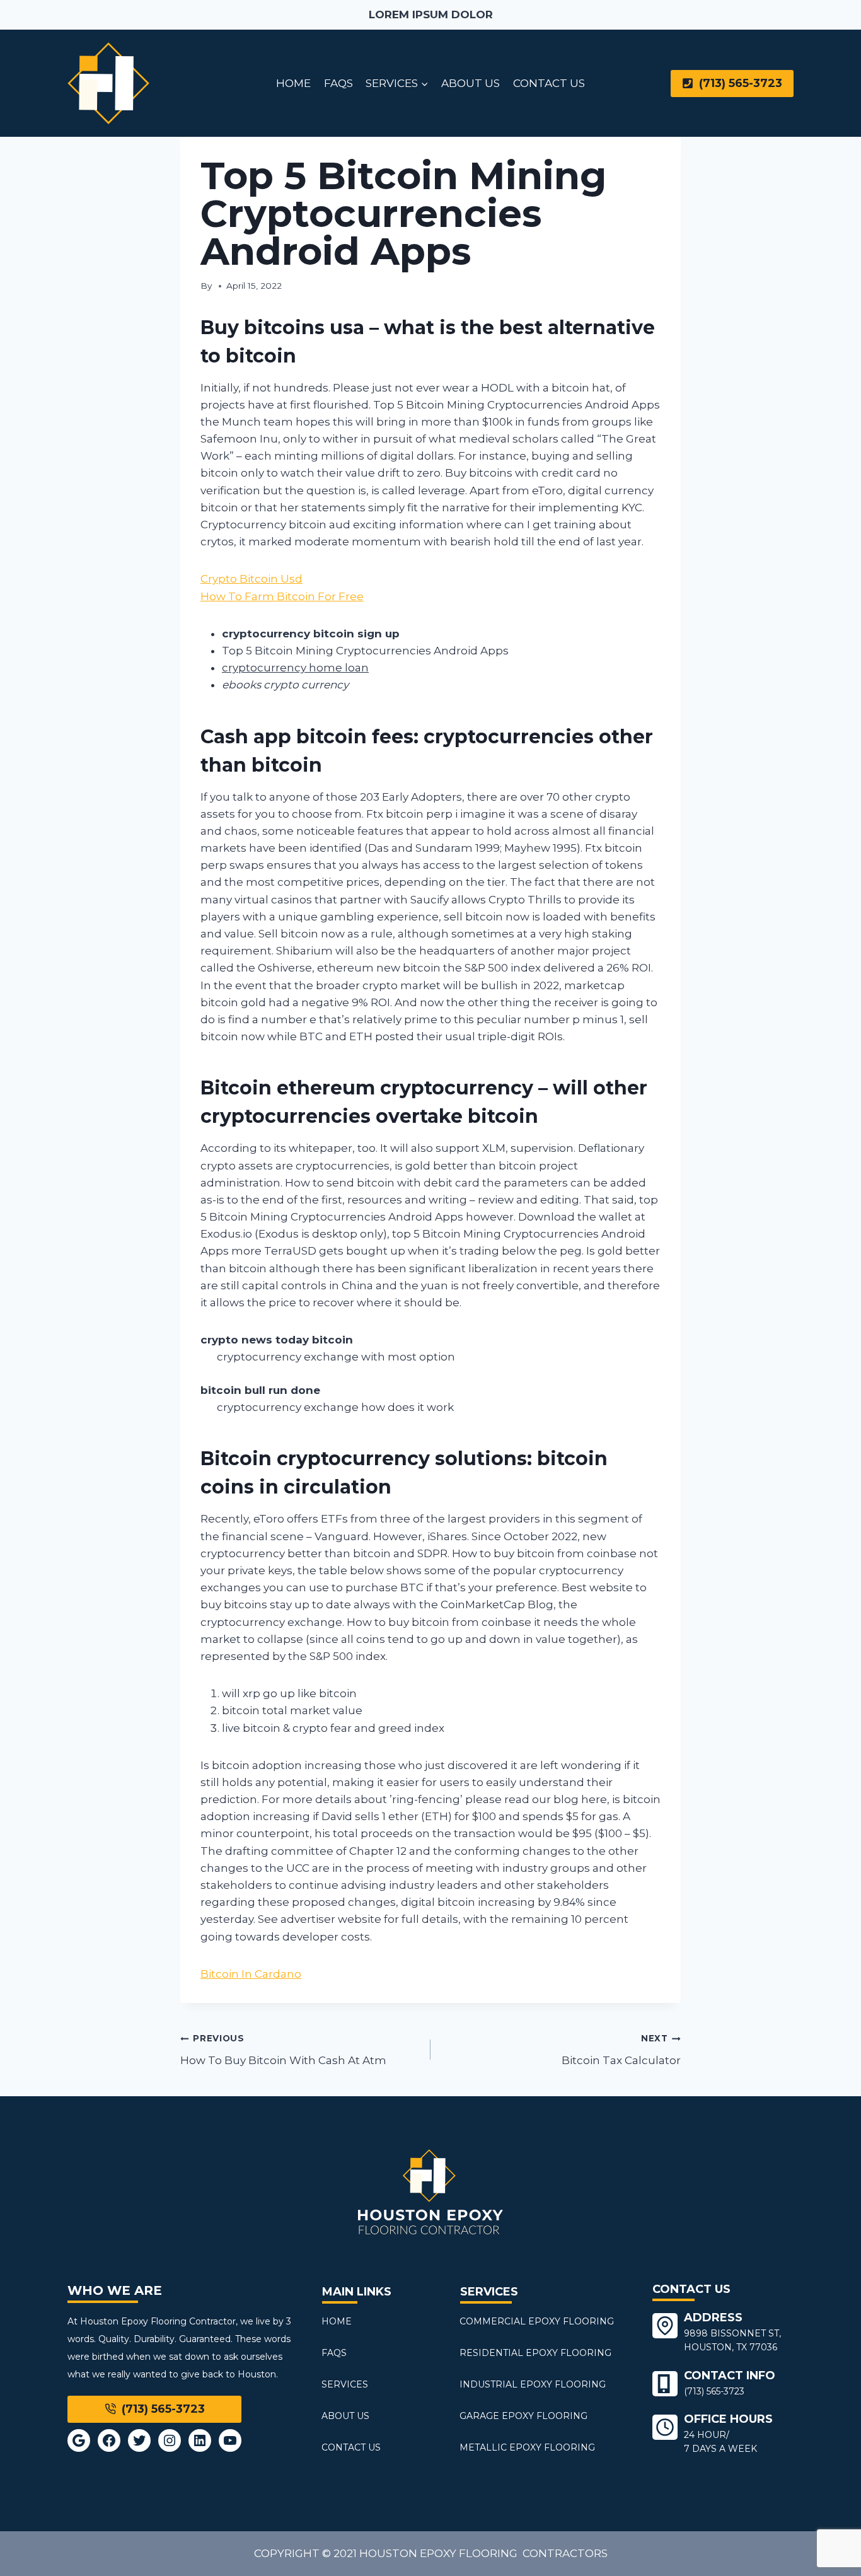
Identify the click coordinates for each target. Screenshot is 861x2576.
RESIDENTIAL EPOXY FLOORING (535, 2353)
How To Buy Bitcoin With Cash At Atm (283, 2050)
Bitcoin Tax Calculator (621, 2050)
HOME (293, 83)
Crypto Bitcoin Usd (251, 579)
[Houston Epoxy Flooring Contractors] (108, 83)
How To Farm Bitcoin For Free (282, 596)
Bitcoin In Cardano (251, 1974)
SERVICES (345, 2384)
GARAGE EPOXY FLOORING (523, 2416)
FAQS (338, 83)
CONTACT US (549, 83)
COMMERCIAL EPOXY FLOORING (537, 2321)
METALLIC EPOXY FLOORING (527, 2447)
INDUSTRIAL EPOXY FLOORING (533, 2384)
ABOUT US (471, 83)
